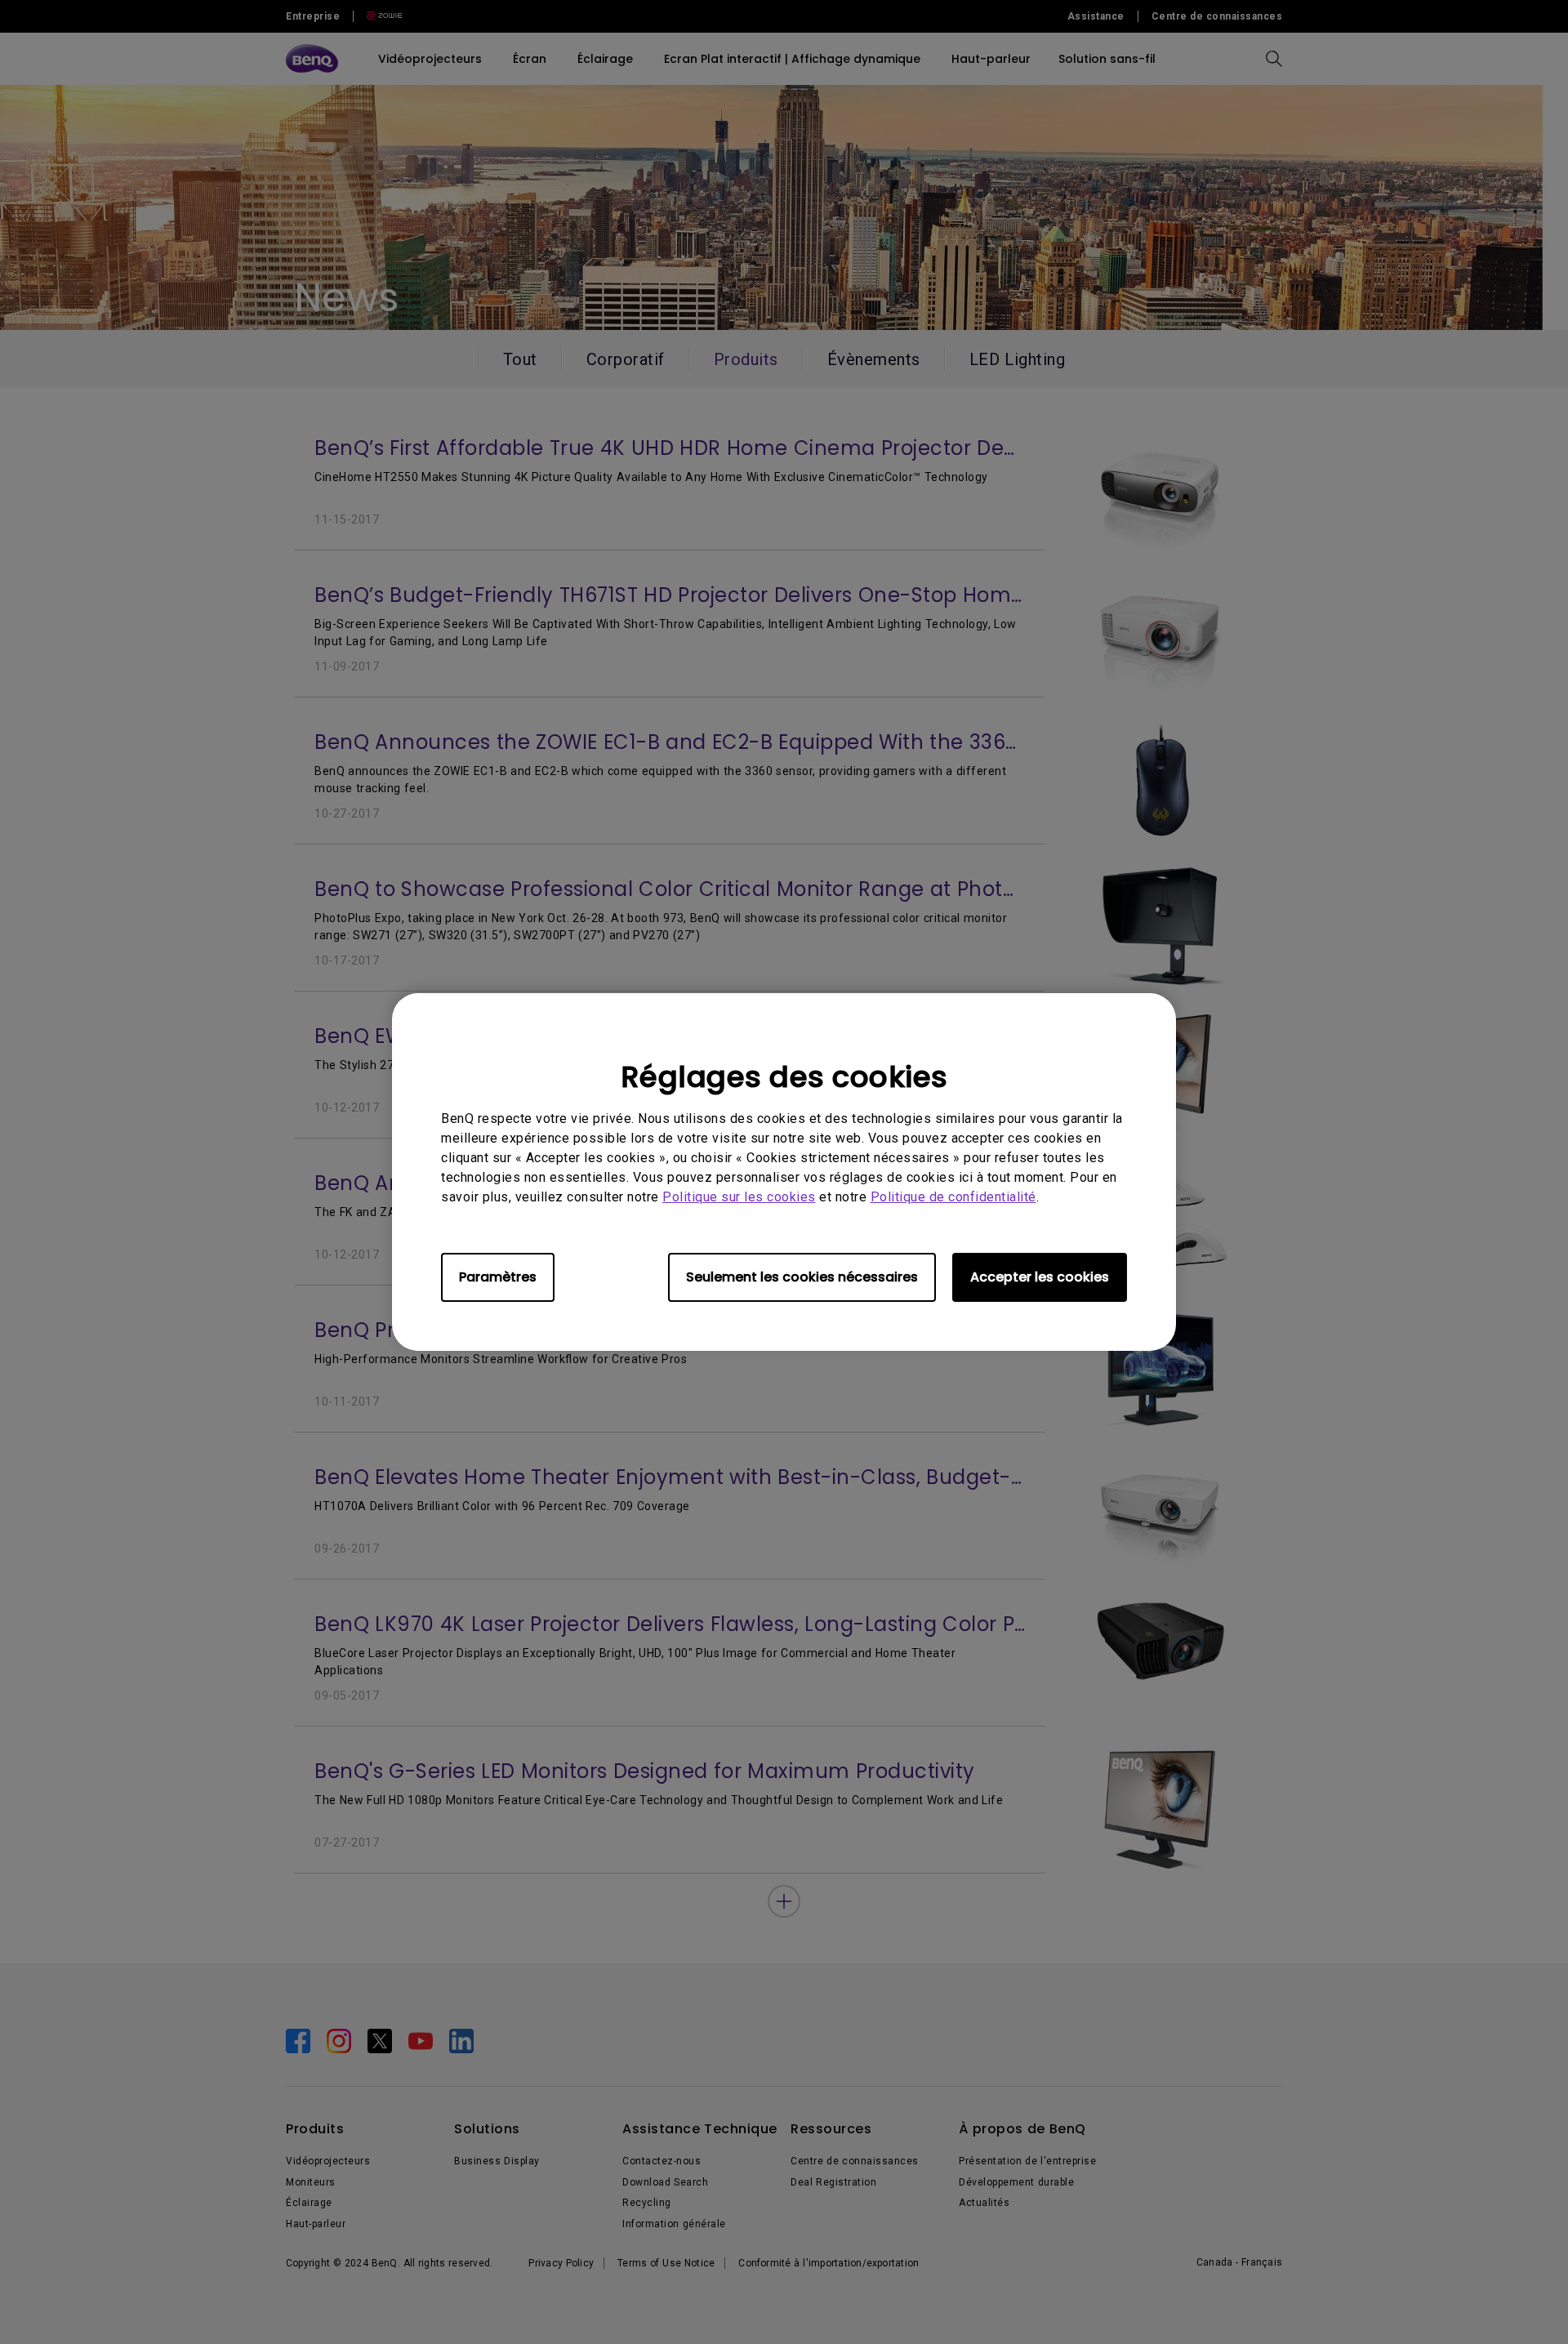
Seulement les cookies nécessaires (802, 1277)
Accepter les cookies (1040, 1277)
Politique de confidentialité (953, 1197)
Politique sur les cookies (739, 1197)
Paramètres (498, 1277)
